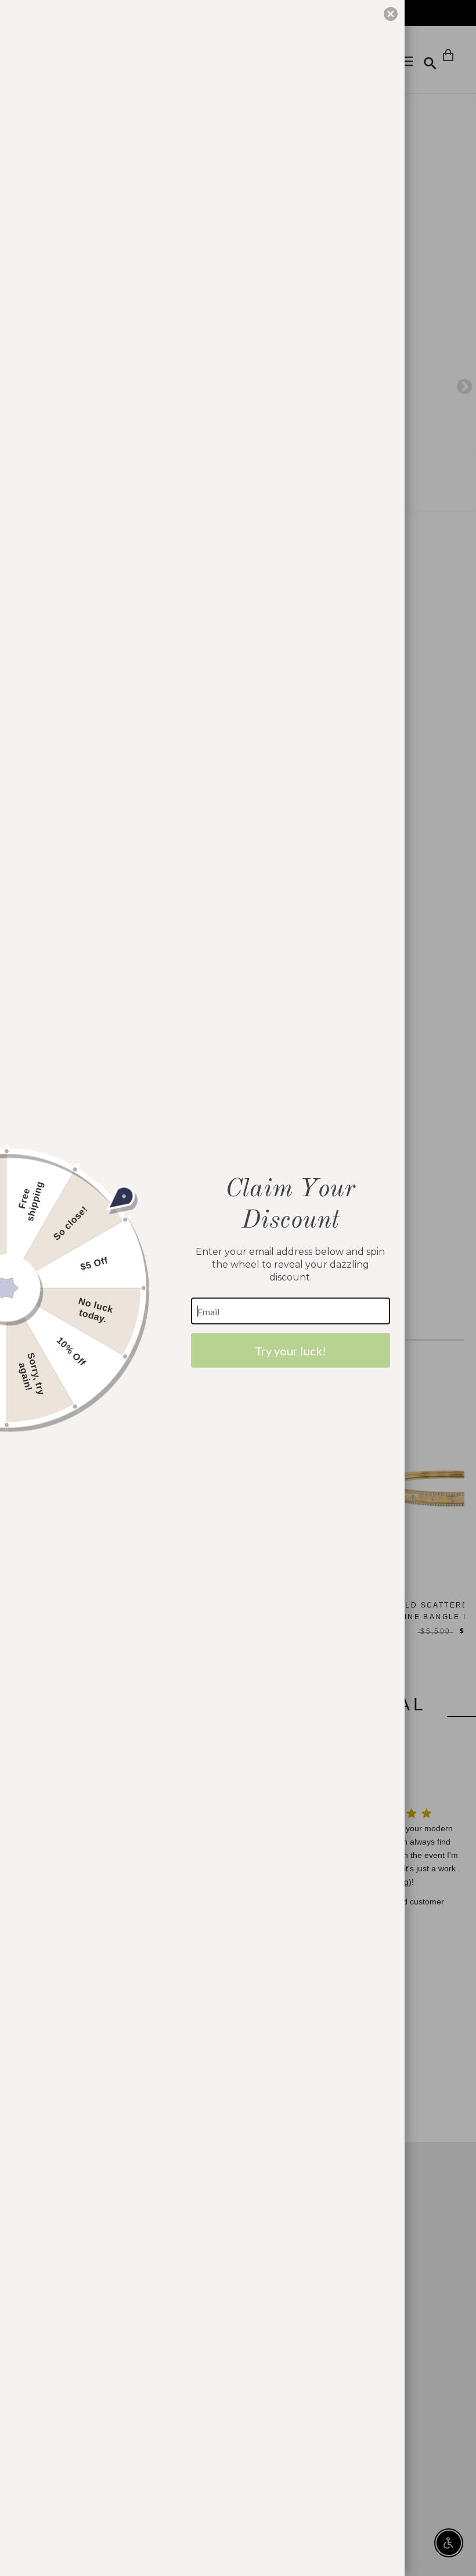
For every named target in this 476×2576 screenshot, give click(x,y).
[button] (391, 14)
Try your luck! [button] (291, 1351)
